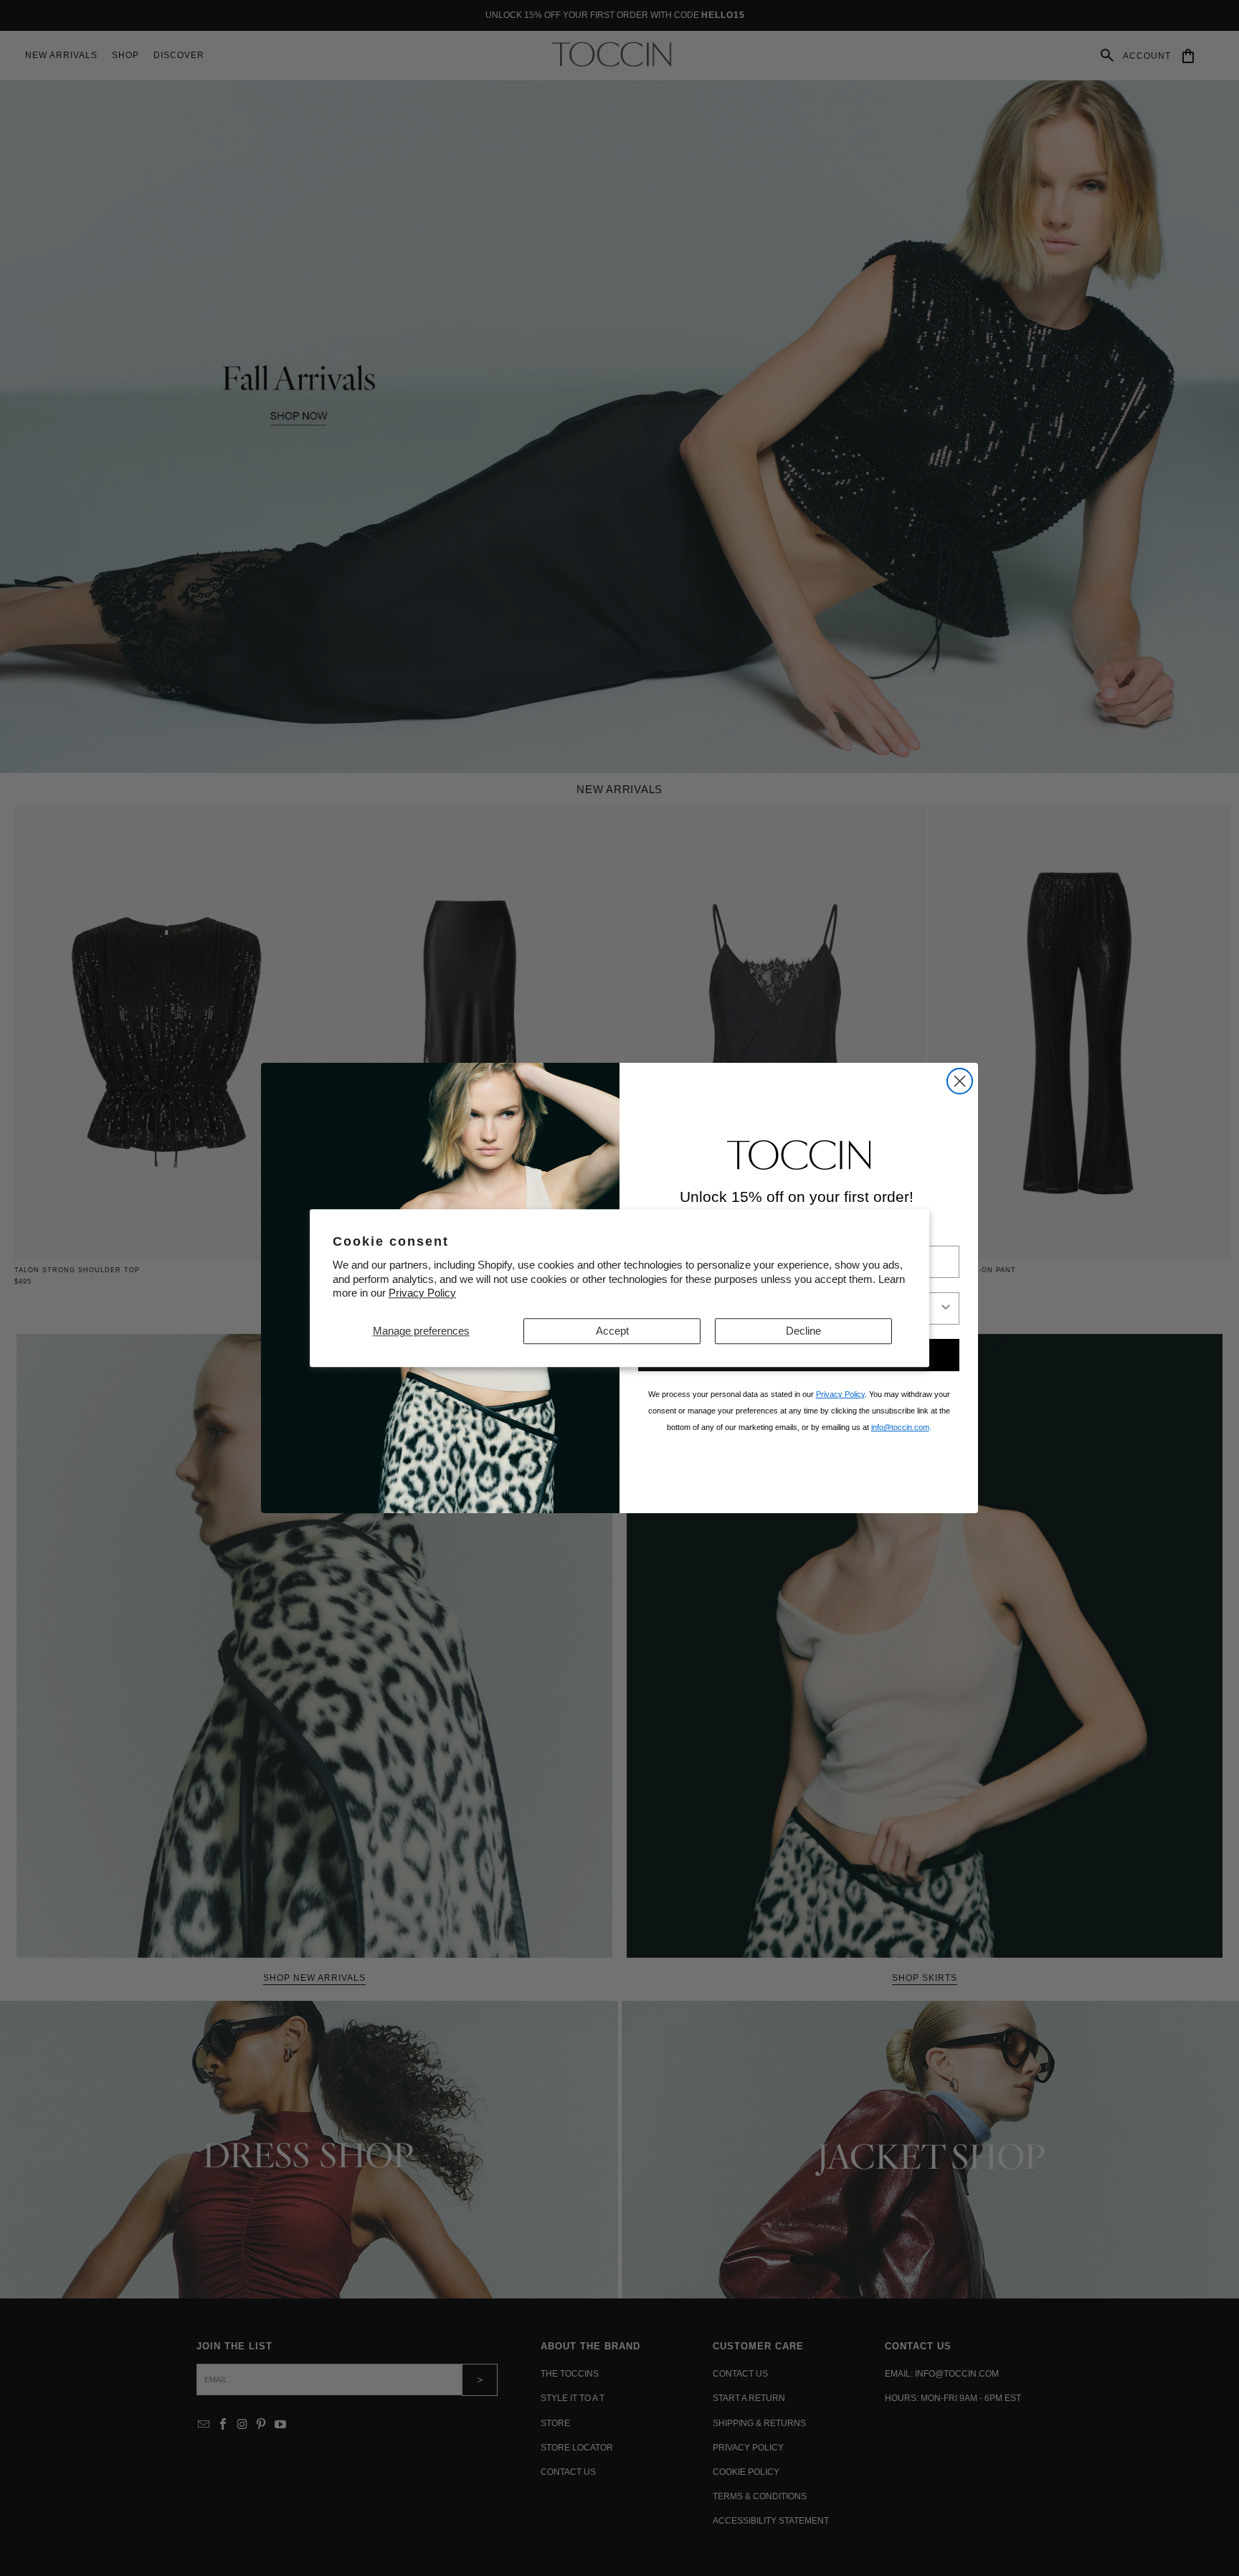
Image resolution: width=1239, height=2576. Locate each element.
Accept (612, 1331)
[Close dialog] (960, 1081)
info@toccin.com (900, 1427)
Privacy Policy (422, 1293)
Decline (803, 1331)
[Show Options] (946, 1308)
